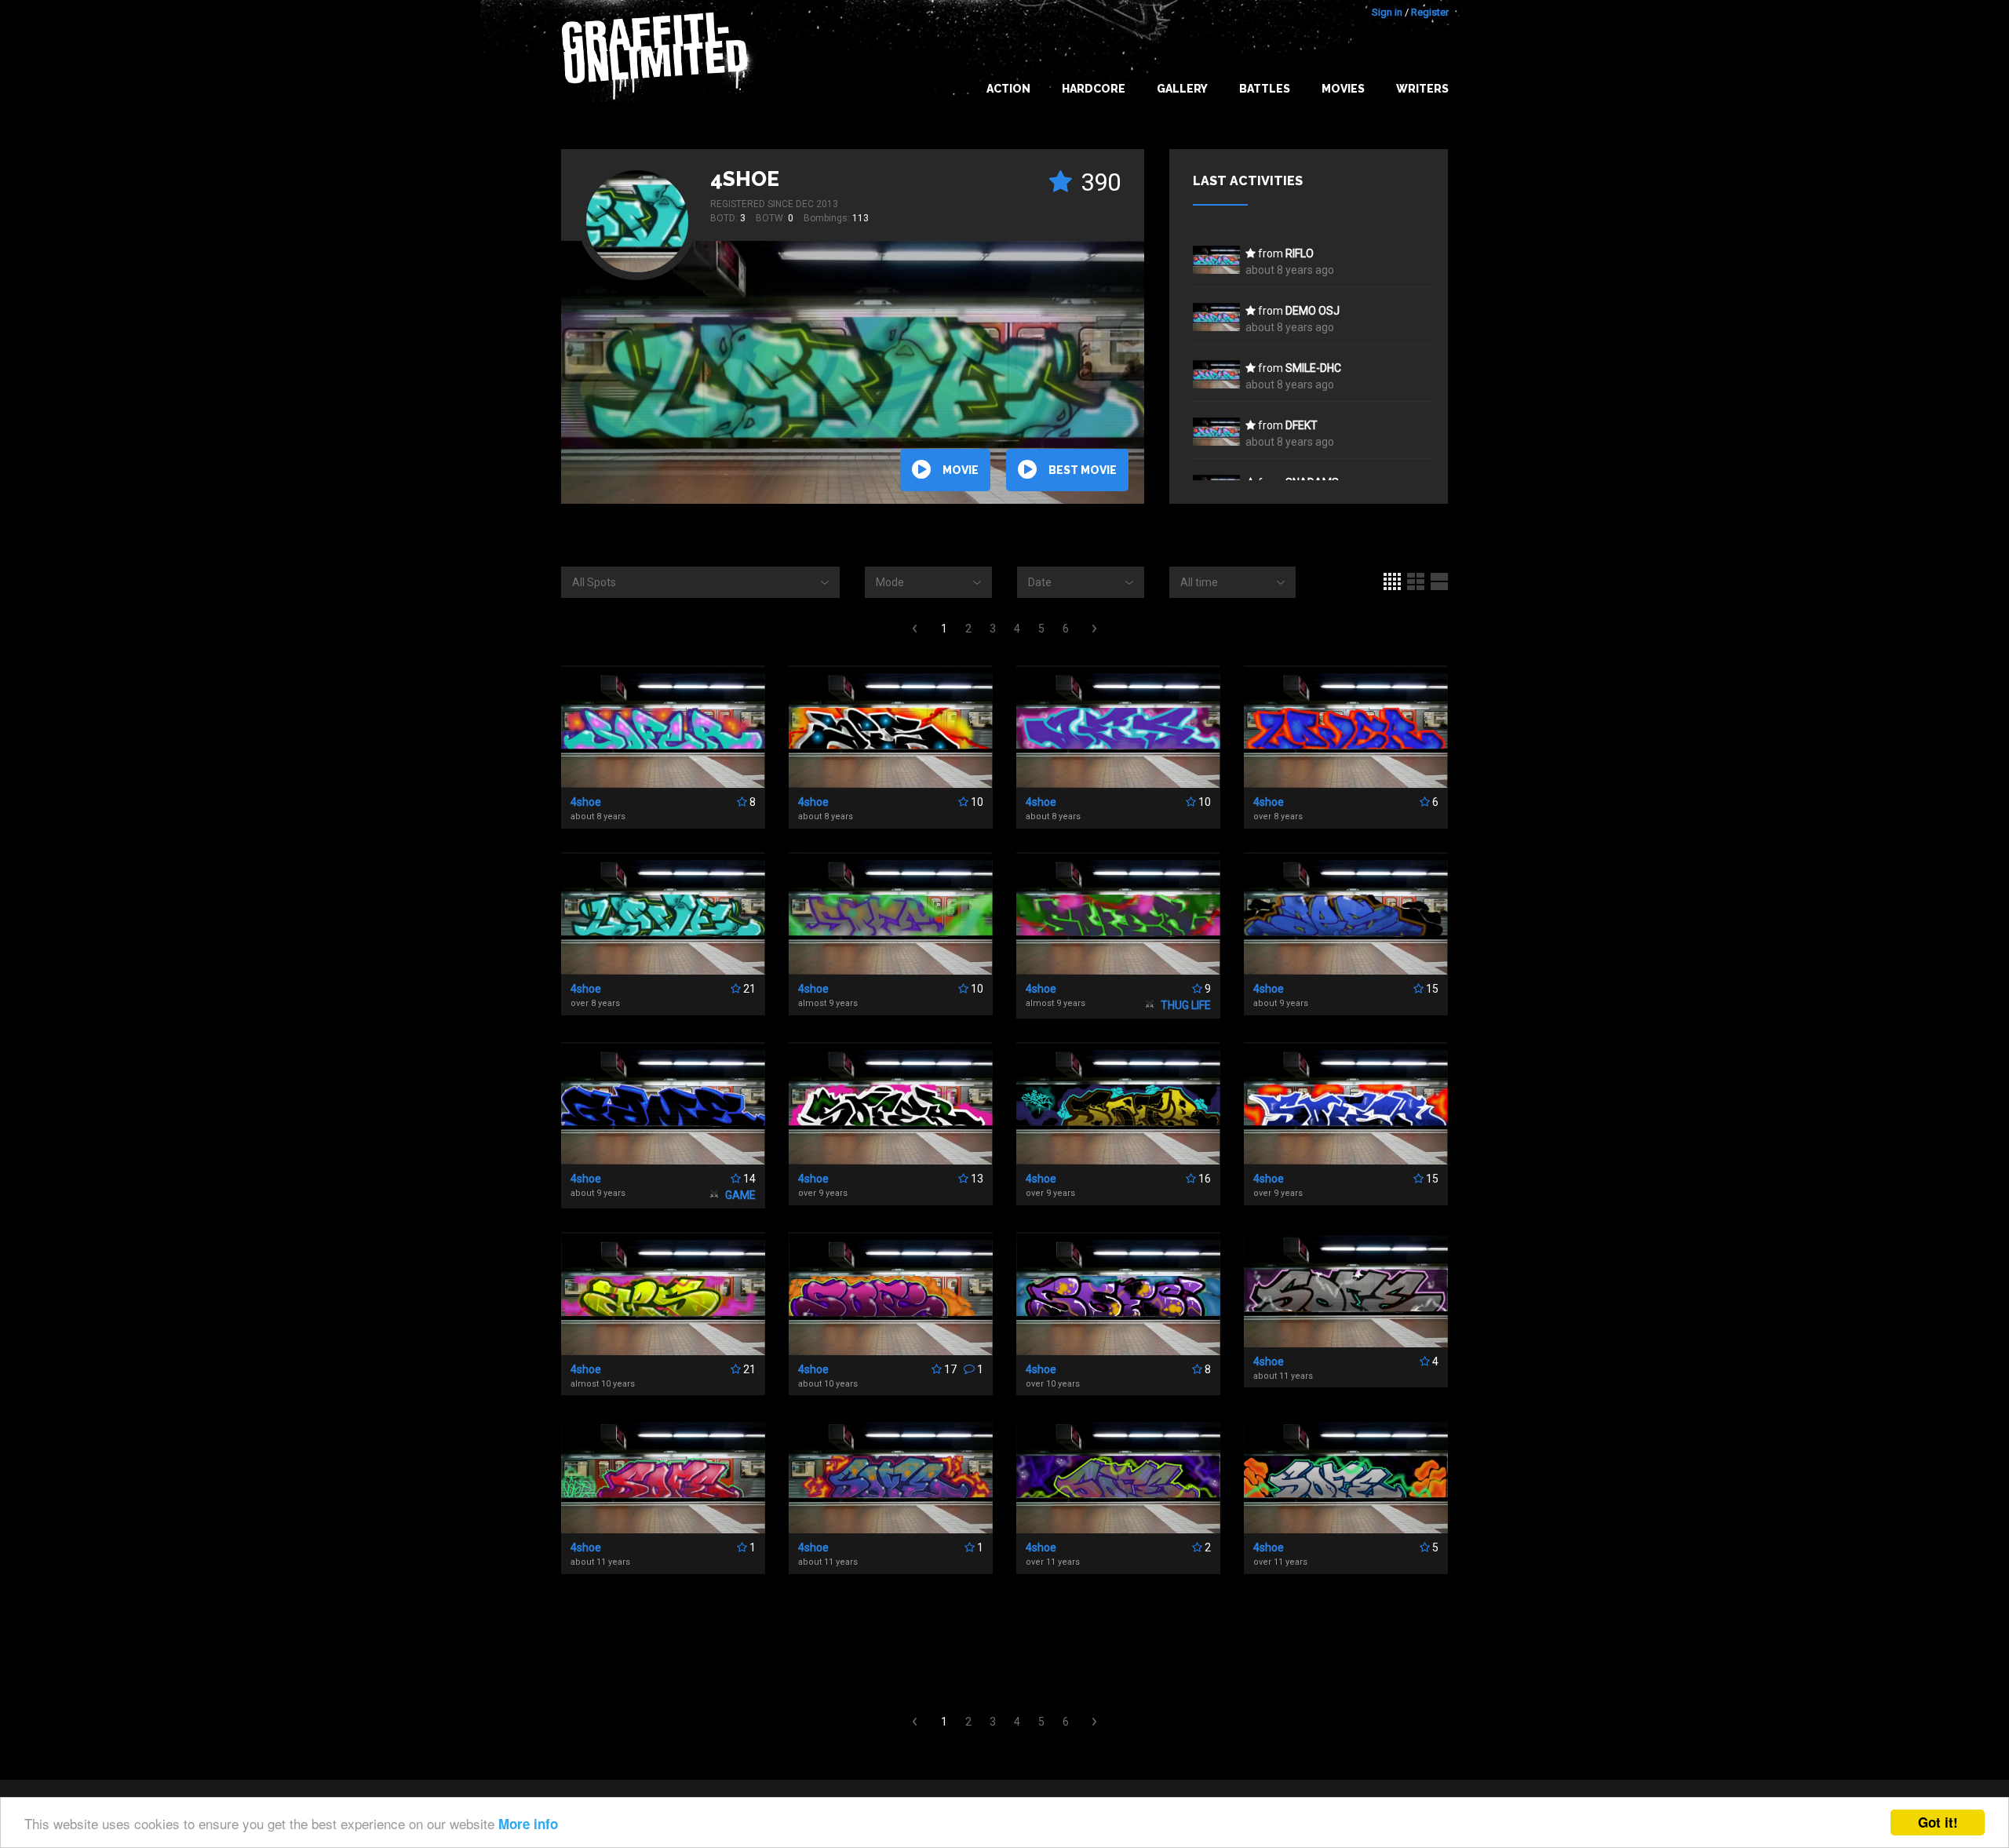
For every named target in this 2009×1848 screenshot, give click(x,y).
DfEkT (1302, 425)
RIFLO (1300, 253)
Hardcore (1094, 89)
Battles (1265, 89)
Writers (1422, 89)
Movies (1343, 89)
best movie (1083, 470)
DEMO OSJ (1313, 311)
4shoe (745, 179)
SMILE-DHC (1313, 368)
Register (1430, 12)
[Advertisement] (1946, 1536)
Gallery (1182, 89)
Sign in (1387, 12)
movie (961, 470)
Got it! (1938, 1822)
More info (528, 1824)
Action (1008, 89)
